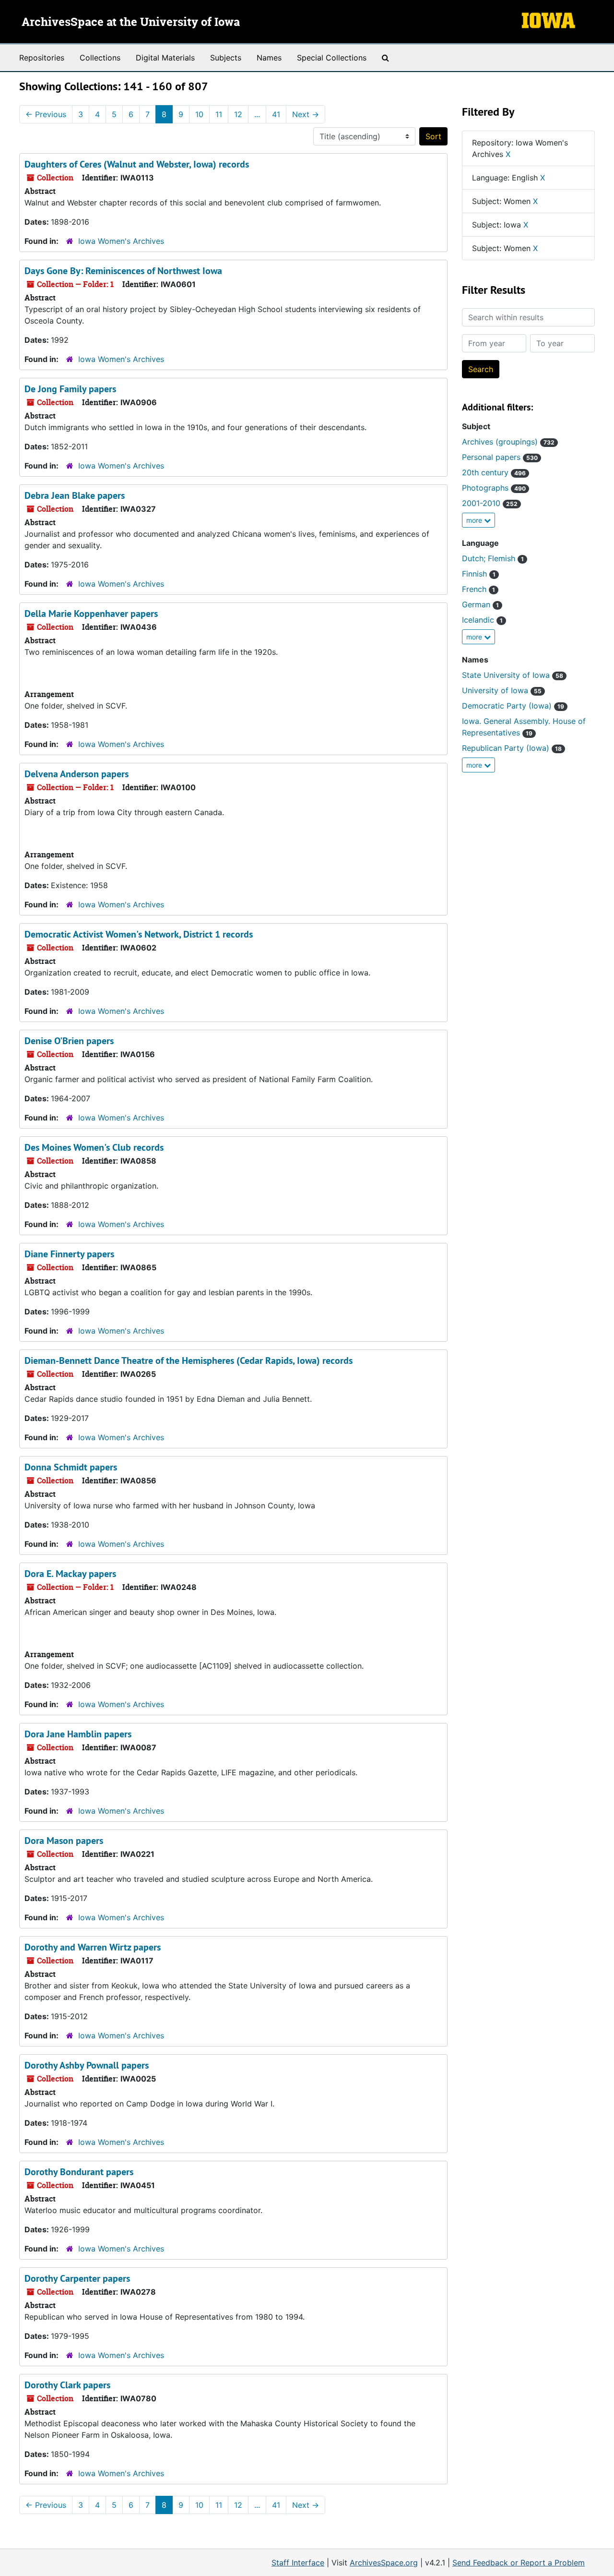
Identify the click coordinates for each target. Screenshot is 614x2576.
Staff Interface (298, 2563)
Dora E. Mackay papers (70, 1574)
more (475, 520)
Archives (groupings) (508, 442)
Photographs (494, 488)
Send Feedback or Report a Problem (519, 2563)
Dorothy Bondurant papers (79, 2172)
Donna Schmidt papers (71, 1467)
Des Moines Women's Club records (94, 1147)
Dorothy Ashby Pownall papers (87, 2065)
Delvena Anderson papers (77, 774)
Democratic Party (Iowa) (513, 706)
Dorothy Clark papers (67, 2385)
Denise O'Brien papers (69, 1041)
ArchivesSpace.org (384, 2563)
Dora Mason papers (64, 1841)
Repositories (42, 58)
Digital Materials (165, 58)
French (478, 589)
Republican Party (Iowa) (512, 748)
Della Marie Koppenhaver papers (91, 614)
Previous (46, 114)
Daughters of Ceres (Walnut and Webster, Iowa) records (137, 164)
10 (199, 114)
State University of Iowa (513, 675)
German (480, 604)
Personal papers (500, 457)
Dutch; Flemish (493, 558)
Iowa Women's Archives (121, 241)
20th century (494, 472)
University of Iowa (502, 690)
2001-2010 (490, 503)
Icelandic (482, 620)
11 (219, 114)
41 (276, 114)
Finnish (479, 574)
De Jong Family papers (70, 389)
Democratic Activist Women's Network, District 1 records (139, 934)
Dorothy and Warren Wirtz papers (93, 1947)
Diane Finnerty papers (69, 1254)
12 (238, 114)
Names (269, 58)
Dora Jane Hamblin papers (78, 1734)
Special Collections (332, 58)
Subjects (226, 58)
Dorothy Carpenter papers (77, 2278)
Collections (100, 58)
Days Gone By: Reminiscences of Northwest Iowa (123, 271)
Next (306, 114)
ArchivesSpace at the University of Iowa (131, 23)
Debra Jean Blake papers (75, 495)
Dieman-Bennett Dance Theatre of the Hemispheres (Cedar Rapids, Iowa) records (189, 1360)
